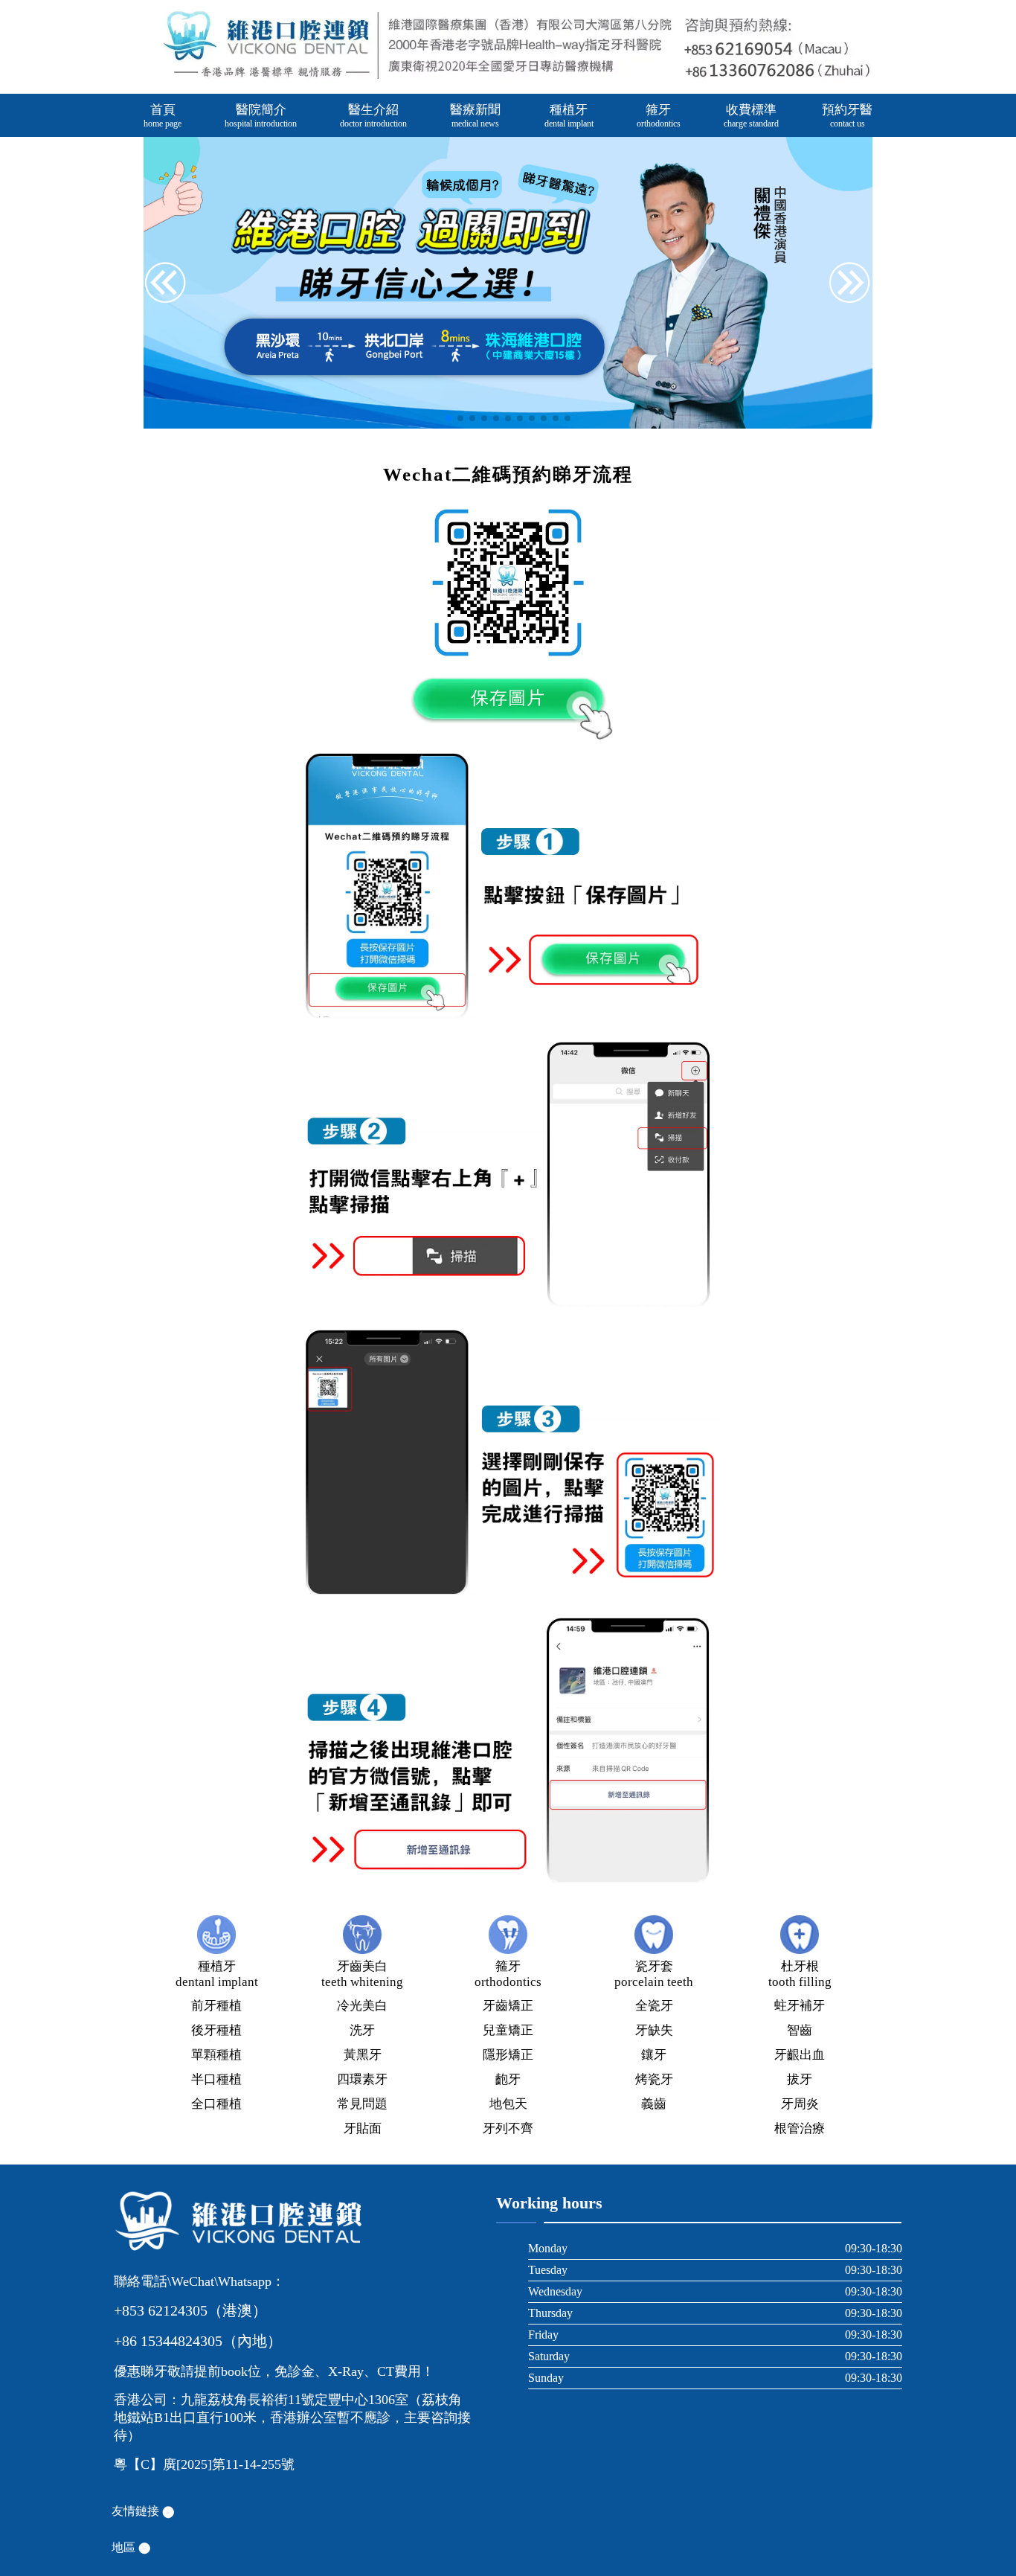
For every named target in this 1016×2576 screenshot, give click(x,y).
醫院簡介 (261, 116)
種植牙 (569, 116)
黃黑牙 (363, 2055)
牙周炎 (800, 2104)
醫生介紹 (373, 116)
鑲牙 (654, 2055)
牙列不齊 (508, 2128)
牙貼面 (363, 2128)
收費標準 (751, 116)
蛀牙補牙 (800, 2006)
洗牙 (362, 2030)
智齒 (800, 2030)
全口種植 (216, 2104)
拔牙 (800, 2079)
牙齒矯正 (508, 2006)
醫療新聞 (475, 116)
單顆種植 (216, 2055)
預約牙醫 (847, 116)
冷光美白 (362, 2006)
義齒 (654, 2104)
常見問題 (362, 2104)
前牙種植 (216, 2006)
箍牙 (659, 116)
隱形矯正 (508, 2055)
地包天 (508, 2104)
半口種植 (216, 2079)
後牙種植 (216, 2030)
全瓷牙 (654, 2006)
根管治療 (800, 2128)
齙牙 (508, 2079)
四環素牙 (362, 2079)
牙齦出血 (800, 2055)
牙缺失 (654, 2030)
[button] (850, 284)
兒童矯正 (508, 2030)
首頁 (163, 116)
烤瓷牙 (654, 2079)
